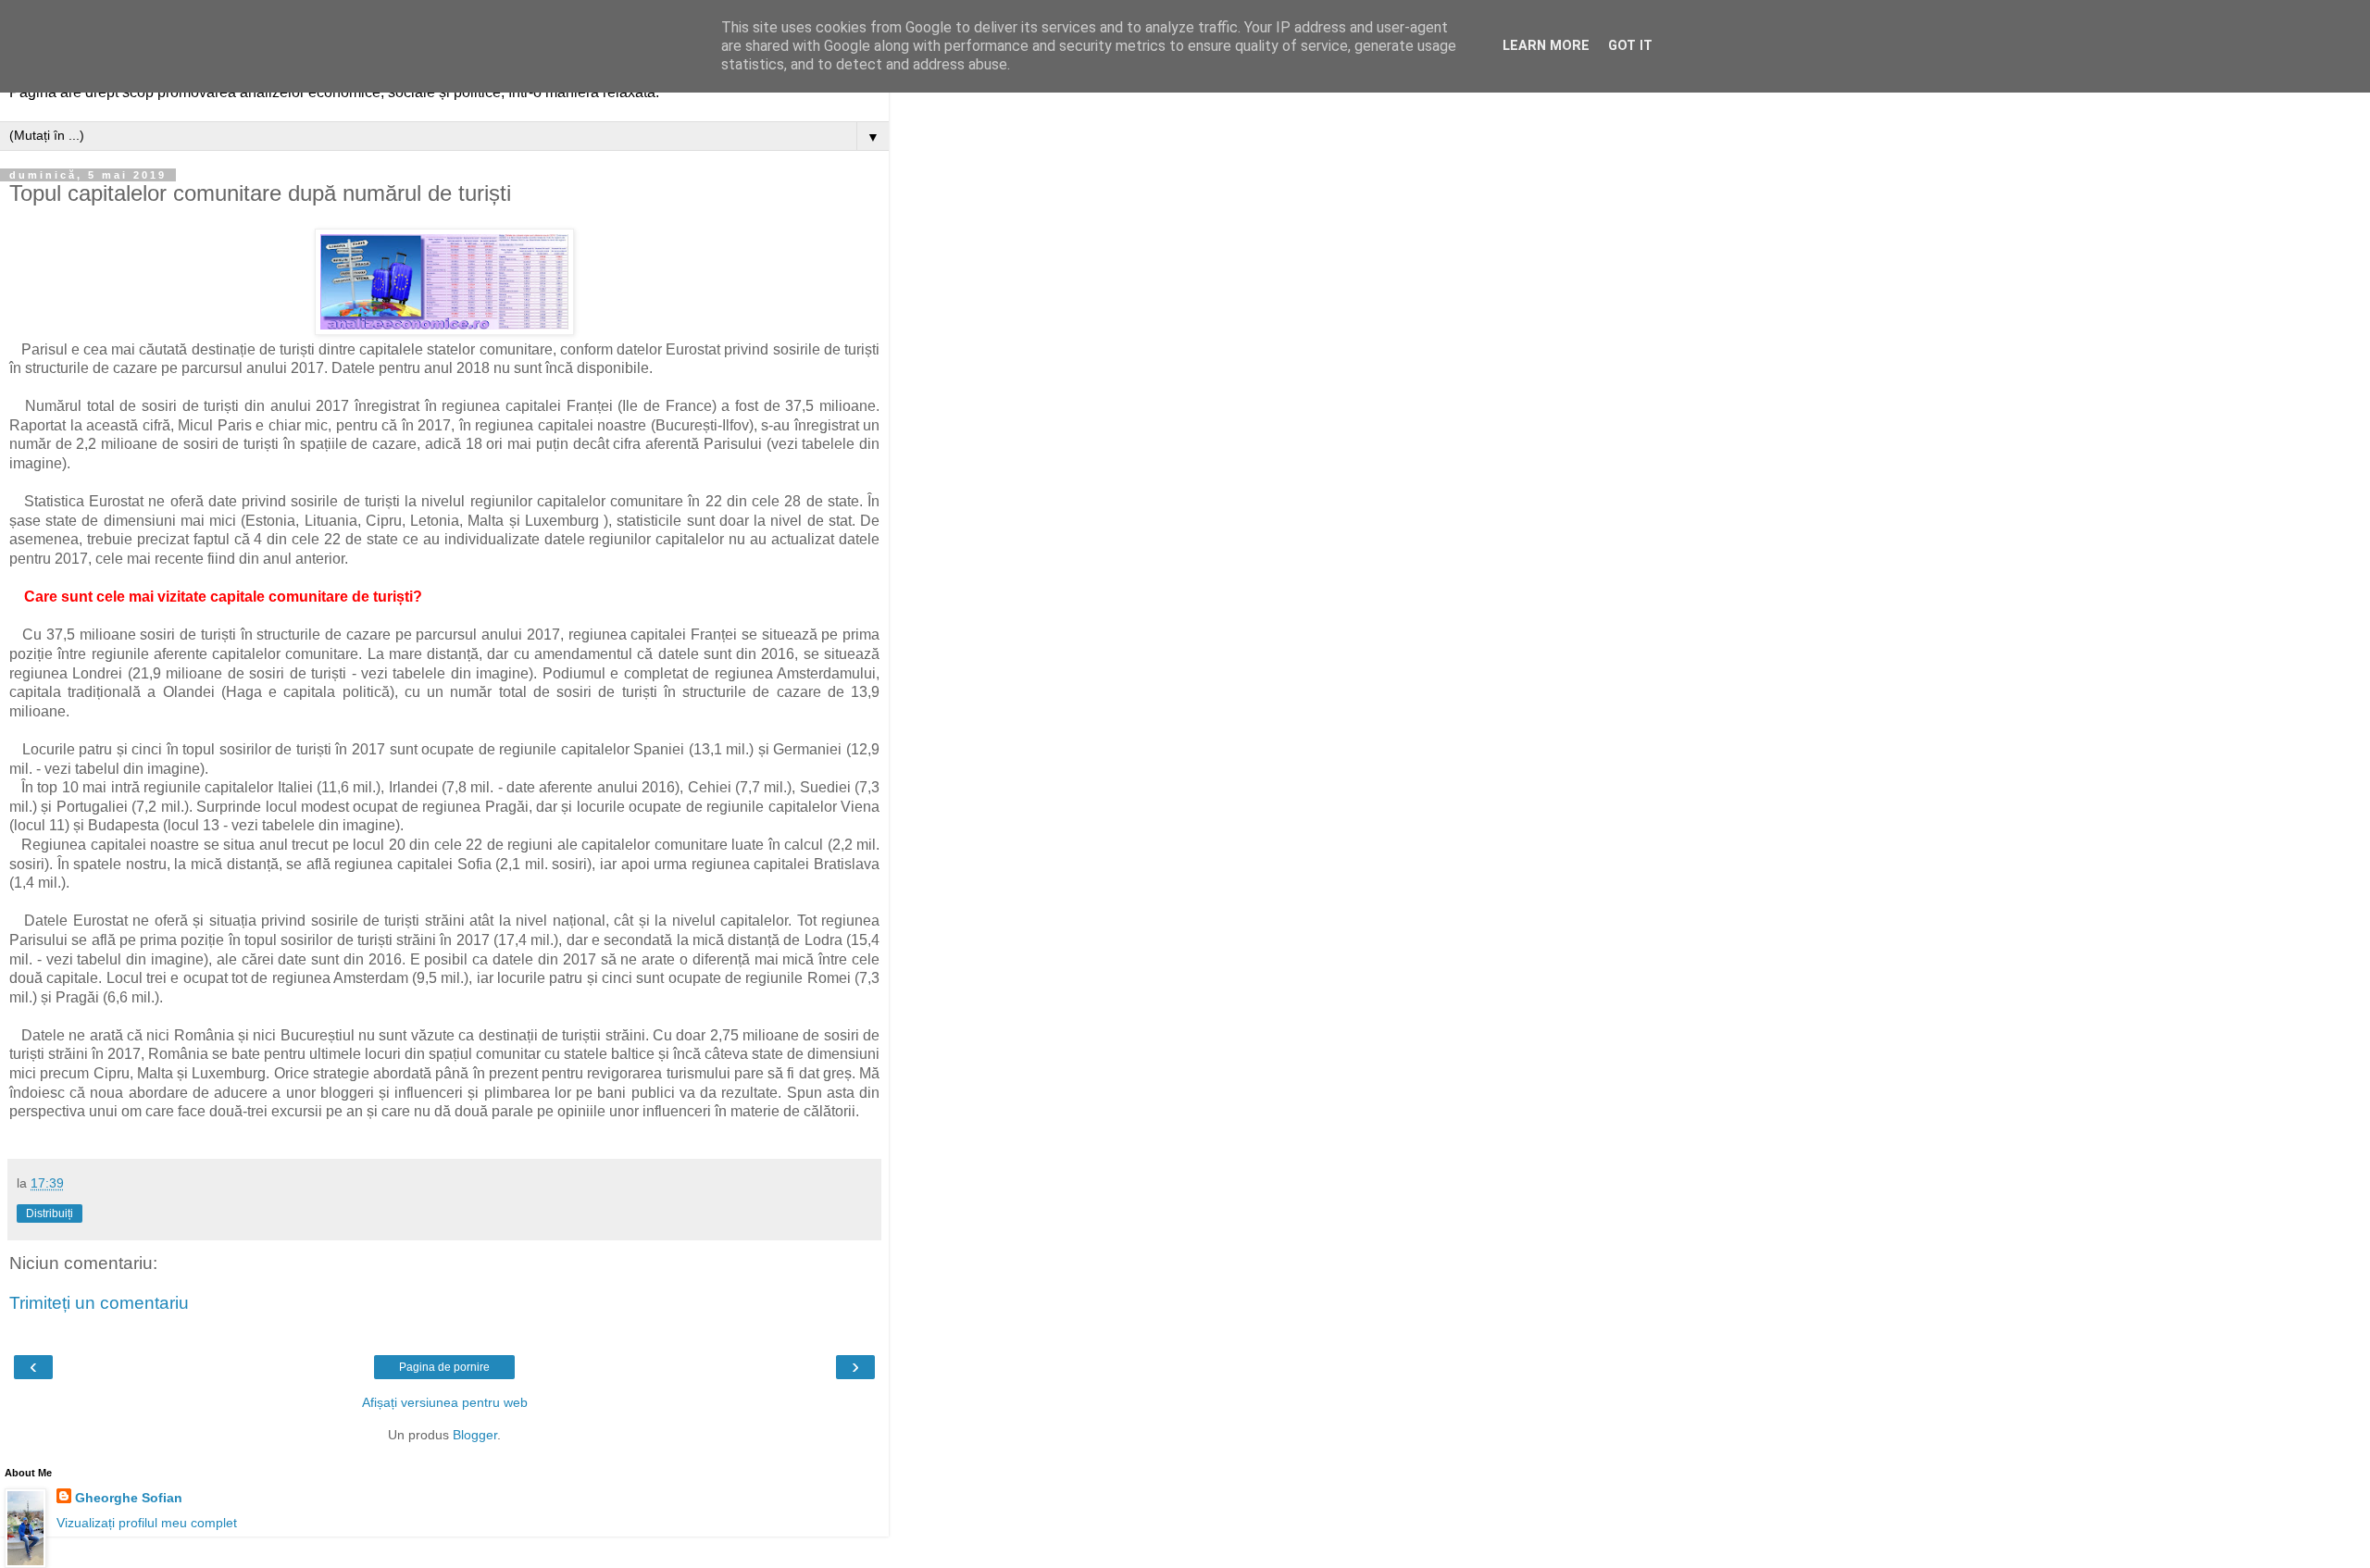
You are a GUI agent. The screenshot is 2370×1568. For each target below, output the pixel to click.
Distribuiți (50, 1213)
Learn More (1546, 46)
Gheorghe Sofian (129, 1498)
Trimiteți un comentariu (99, 1303)
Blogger (475, 1435)
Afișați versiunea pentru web (445, 1402)
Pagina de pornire (444, 1367)
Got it (1630, 46)
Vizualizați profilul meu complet (147, 1523)
